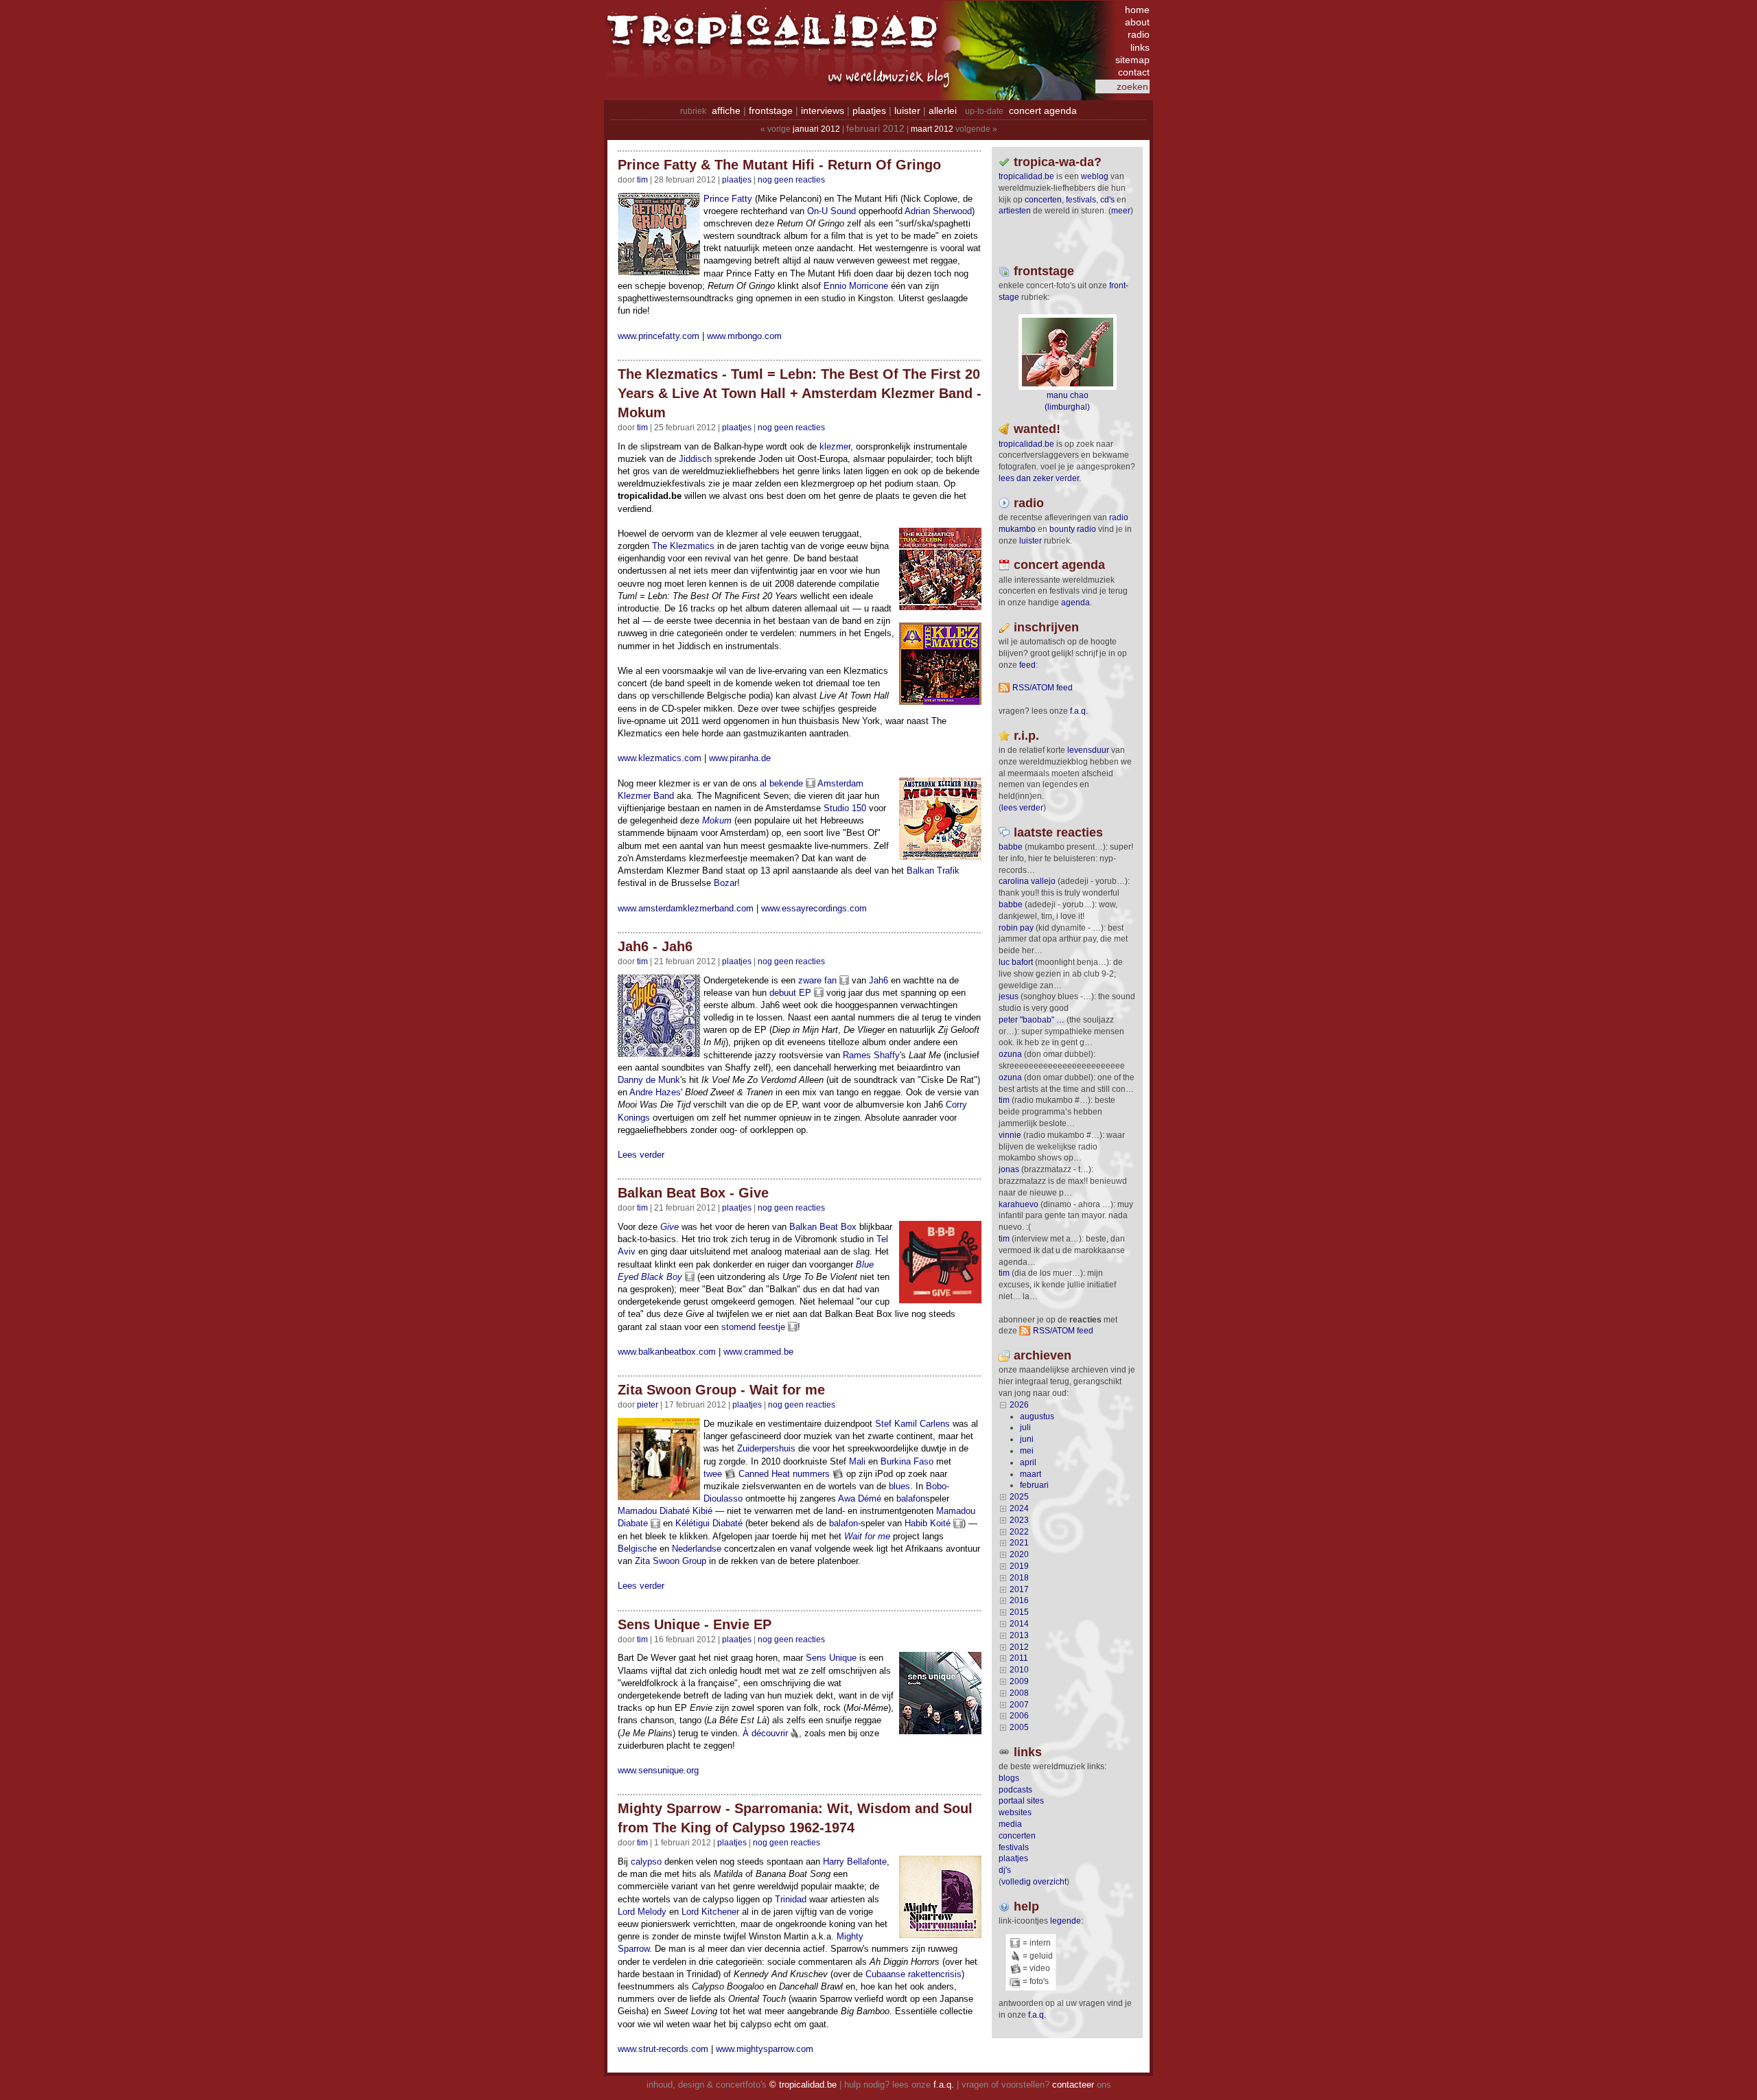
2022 (1019, 1532)
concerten (1043, 200)
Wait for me (867, 1536)
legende (1066, 1921)
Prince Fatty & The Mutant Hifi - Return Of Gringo (779, 165)
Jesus (1009, 996)
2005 (1019, 1727)
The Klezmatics (683, 546)
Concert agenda (1059, 565)
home (1137, 10)
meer (1121, 211)
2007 (1019, 1705)
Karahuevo (1019, 1204)
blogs (1009, 1778)
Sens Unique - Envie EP (695, 1624)
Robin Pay (1016, 928)
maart (1031, 1474)
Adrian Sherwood (938, 211)
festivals (1081, 200)
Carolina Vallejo (1027, 881)
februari (1034, 1485)
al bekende (781, 783)
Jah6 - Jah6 (655, 946)
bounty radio (1073, 529)
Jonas (1009, 1169)
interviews (823, 110)
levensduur (1088, 750)
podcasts (1015, 1790)
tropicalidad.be (1026, 176)
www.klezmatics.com (660, 758)
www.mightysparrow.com (765, 2049)
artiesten (1015, 211)
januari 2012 (816, 129)
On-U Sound (831, 211)
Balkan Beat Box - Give (693, 1193)
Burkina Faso (907, 1461)
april (1028, 1462)
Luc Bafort (1016, 962)
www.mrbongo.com (744, 336)
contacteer (1073, 2085)
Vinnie (1010, 1135)
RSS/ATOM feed (1043, 688)
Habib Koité (928, 1523)
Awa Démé (860, 1498)
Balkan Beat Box (823, 1227)
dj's (1005, 1870)
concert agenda (1043, 110)
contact (1134, 72)
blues (899, 1486)
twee (713, 1474)
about (1137, 22)
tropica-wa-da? (1058, 162)
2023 (1019, 1520)
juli (1025, 1427)
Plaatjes (737, 180)
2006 (1019, 1716)
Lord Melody (642, 1912)
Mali (857, 1461)
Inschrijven (1046, 627)
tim (1004, 1100)
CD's (1107, 200)
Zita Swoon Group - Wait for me (721, 1390)
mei (1027, 1451)
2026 (1019, 1405)
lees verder (1022, 808)
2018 (1019, 1578)
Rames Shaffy (871, 1055)
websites (1015, 1812)
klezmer (835, 446)
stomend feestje (753, 1327)
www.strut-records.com (663, 2049)
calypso (646, 1862)
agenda (1075, 603)
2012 (1019, 1647)
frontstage (771, 110)
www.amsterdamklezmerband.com (686, 908)
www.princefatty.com (659, 336)
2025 (1019, 1497)
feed (1027, 665)
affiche (726, 110)
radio (1139, 34)
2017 (1019, 1589)
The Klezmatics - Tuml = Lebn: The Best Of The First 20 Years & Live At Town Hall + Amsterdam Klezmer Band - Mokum (800, 393)
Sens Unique (831, 1658)
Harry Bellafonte (855, 1862)
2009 (1019, 1681)
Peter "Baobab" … (1032, 1020)
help (1026, 1906)
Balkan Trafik (933, 871)
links (1140, 47)
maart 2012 (932, 129)
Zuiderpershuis (766, 1448)
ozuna (1010, 1054)
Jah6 (878, 980)
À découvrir (765, 1733)
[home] (776, 38)
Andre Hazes (655, 1092)
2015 (1019, 1612)
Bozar (725, 883)
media (1010, 1824)
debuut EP (790, 993)
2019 (1019, 1566)
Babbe (1011, 847)
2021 (1019, 1543)
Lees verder (641, 1155)
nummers (811, 1474)
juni (1027, 1439)
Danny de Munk (649, 1080)
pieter (648, 1405)
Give (670, 1227)
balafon (911, 1498)
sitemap (1132, 60)
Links (1028, 1752)
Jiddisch (695, 459)
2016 (1019, 1600)
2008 (1019, 1693)
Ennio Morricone (856, 286)
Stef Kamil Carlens (912, 1424)
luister (907, 110)
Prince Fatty (728, 199)
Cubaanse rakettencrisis (914, 1974)
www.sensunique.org (658, 1770)
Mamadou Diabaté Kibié (665, 1511)
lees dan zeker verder (1039, 478)
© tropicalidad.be (803, 2085)
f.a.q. (1037, 2015)
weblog (1095, 176)
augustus (1037, 1416)
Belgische (637, 1549)
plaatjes (869, 110)
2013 (1019, 1635)
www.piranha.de (740, 758)
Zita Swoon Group (671, 1561)
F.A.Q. (1079, 711)
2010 (1019, 1670)
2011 (1019, 1658)
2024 (1019, 1508)
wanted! (1037, 429)
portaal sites (1021, 1801)
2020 (1019, 1554)
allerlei (943, 110)
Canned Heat (764, 1474)
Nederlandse (697, 1549)
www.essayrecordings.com (814, 908)
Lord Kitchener (710, 1912)
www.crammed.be (758, 1352)
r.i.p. (1026, 736)
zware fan (817, 980)
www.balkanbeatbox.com (667, 1352)
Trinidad (791, 1899)
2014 (1019, 1624)
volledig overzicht (1034, 1882)
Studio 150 (845, 808)
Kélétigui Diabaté (709, 1523)
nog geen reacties (791, 180)
